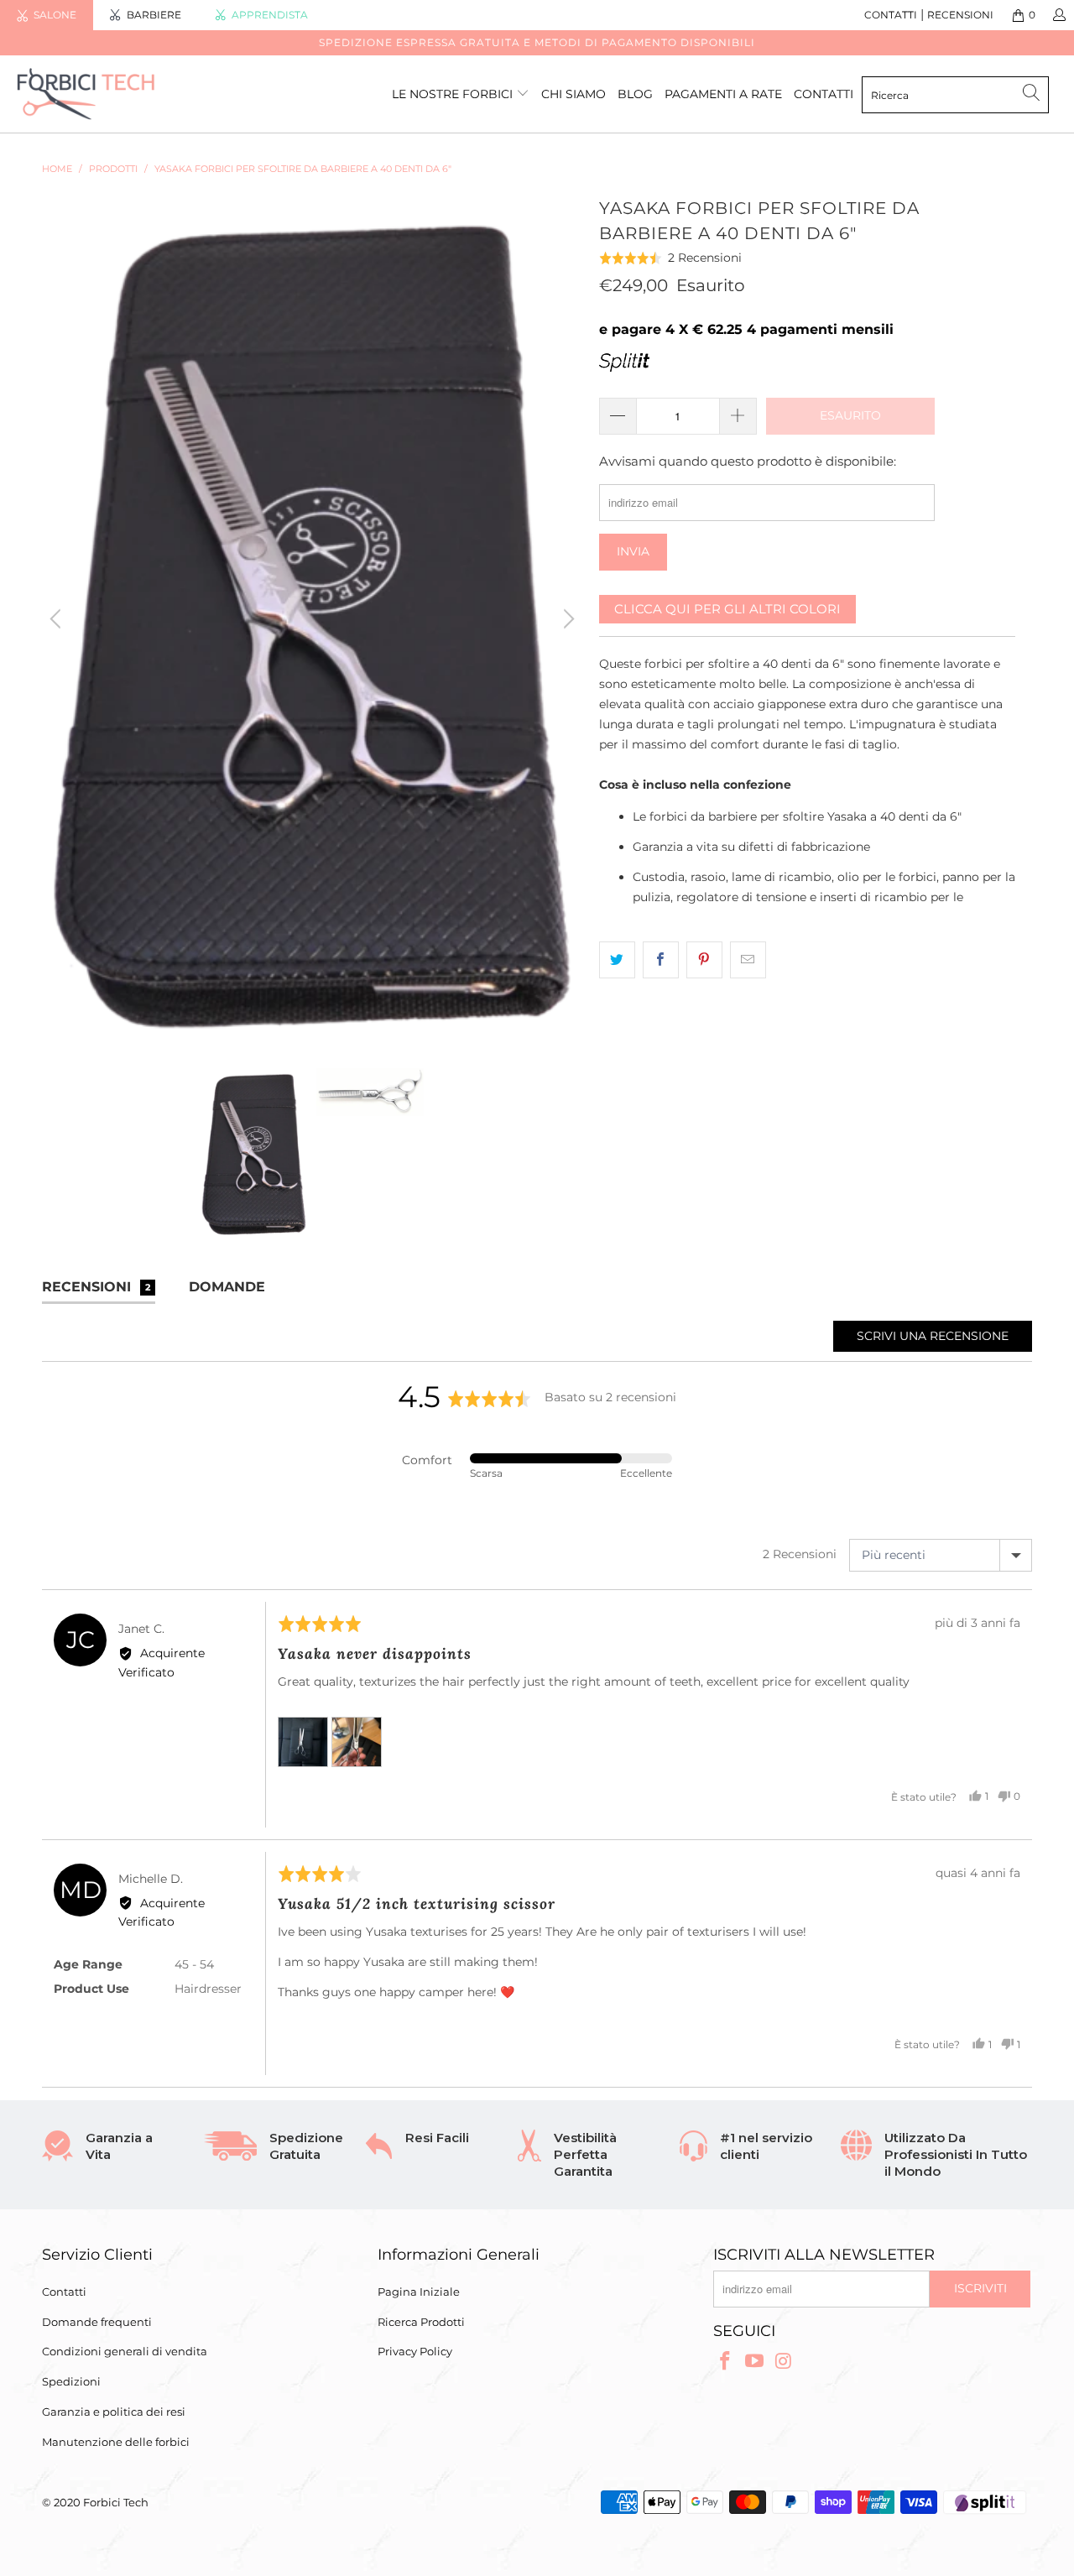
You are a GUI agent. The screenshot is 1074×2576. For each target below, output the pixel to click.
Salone (55, 15)
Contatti (64, 2292)
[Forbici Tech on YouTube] (755, 2362)
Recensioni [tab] (96, 1287)
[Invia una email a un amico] (748, 960)
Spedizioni (71, 2381)
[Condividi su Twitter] (617, 960)
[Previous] (58, 619)
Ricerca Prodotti (421, 2322)
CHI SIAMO (573, 94)
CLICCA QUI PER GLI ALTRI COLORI (727, 609)
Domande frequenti (97, 2322)
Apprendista (270, 15)
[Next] (566, 619)
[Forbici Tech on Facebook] (726, 2362)
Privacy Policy (415, 2351)
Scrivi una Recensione (933, 1336)
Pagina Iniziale (419, 2292)
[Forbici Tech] (94, 94)
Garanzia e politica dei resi (114, 2412)
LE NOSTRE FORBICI (454, 94)
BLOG (635, 94)
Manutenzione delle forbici (116, 2442)
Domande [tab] (227, 1287)
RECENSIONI (960, 15)
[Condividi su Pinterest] (704, 960)
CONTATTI (891, 15)
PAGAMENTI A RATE (723, 94)
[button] (671, 258)
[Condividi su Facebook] (661, 960)
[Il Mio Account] (1058, 15)
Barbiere (154, 15)
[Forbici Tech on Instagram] (784, 2362)
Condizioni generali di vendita (125, 2351)
